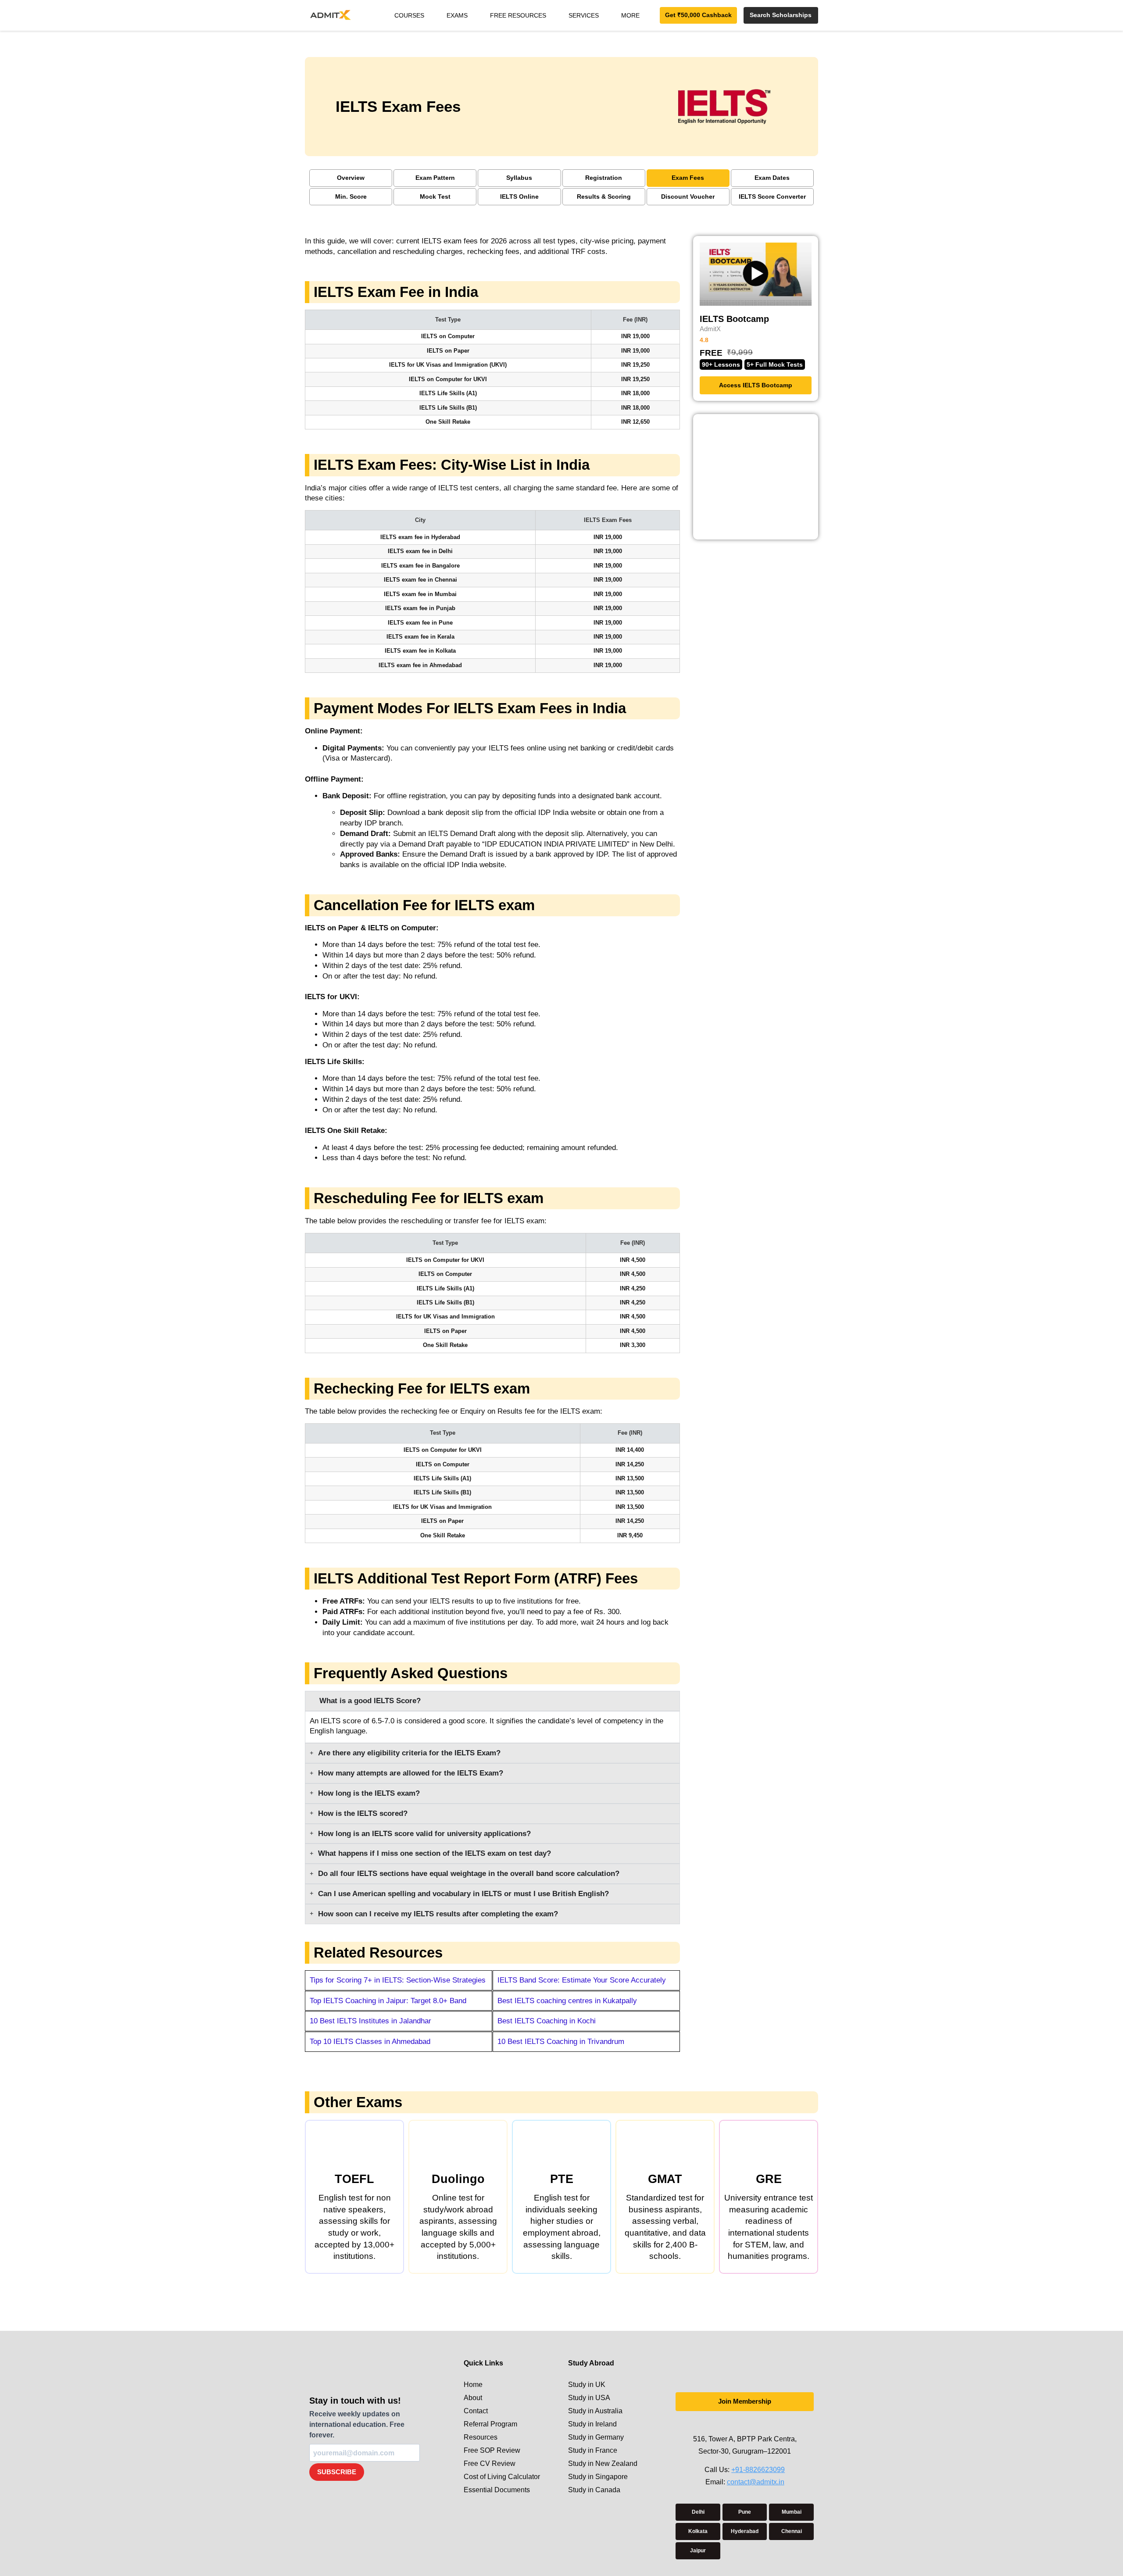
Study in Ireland (592, 2424)
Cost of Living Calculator (502, 2477)
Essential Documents (497, 2490)
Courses (409, 15)
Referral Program (490, 2424)
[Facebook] (736, 2424)
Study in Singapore (598, 2477)
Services (584, 15)
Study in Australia (595, 2411)
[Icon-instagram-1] (718, 2424)
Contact (476, 2411)
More (630, 15)
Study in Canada (594, 2490)
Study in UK (587, 2385)
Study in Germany (596, 2437)
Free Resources (518, 15)
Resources (481, 2437)
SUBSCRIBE (337, 2472)
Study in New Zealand (603, 2463)
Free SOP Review (492, 2450)
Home (473, 2385)
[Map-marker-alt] (771, 2424)
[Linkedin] (754, 2424)
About (473, 2398)
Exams (457, 15)
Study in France (593, 2450)
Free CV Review (490, 2463)
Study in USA (589, 2398)
